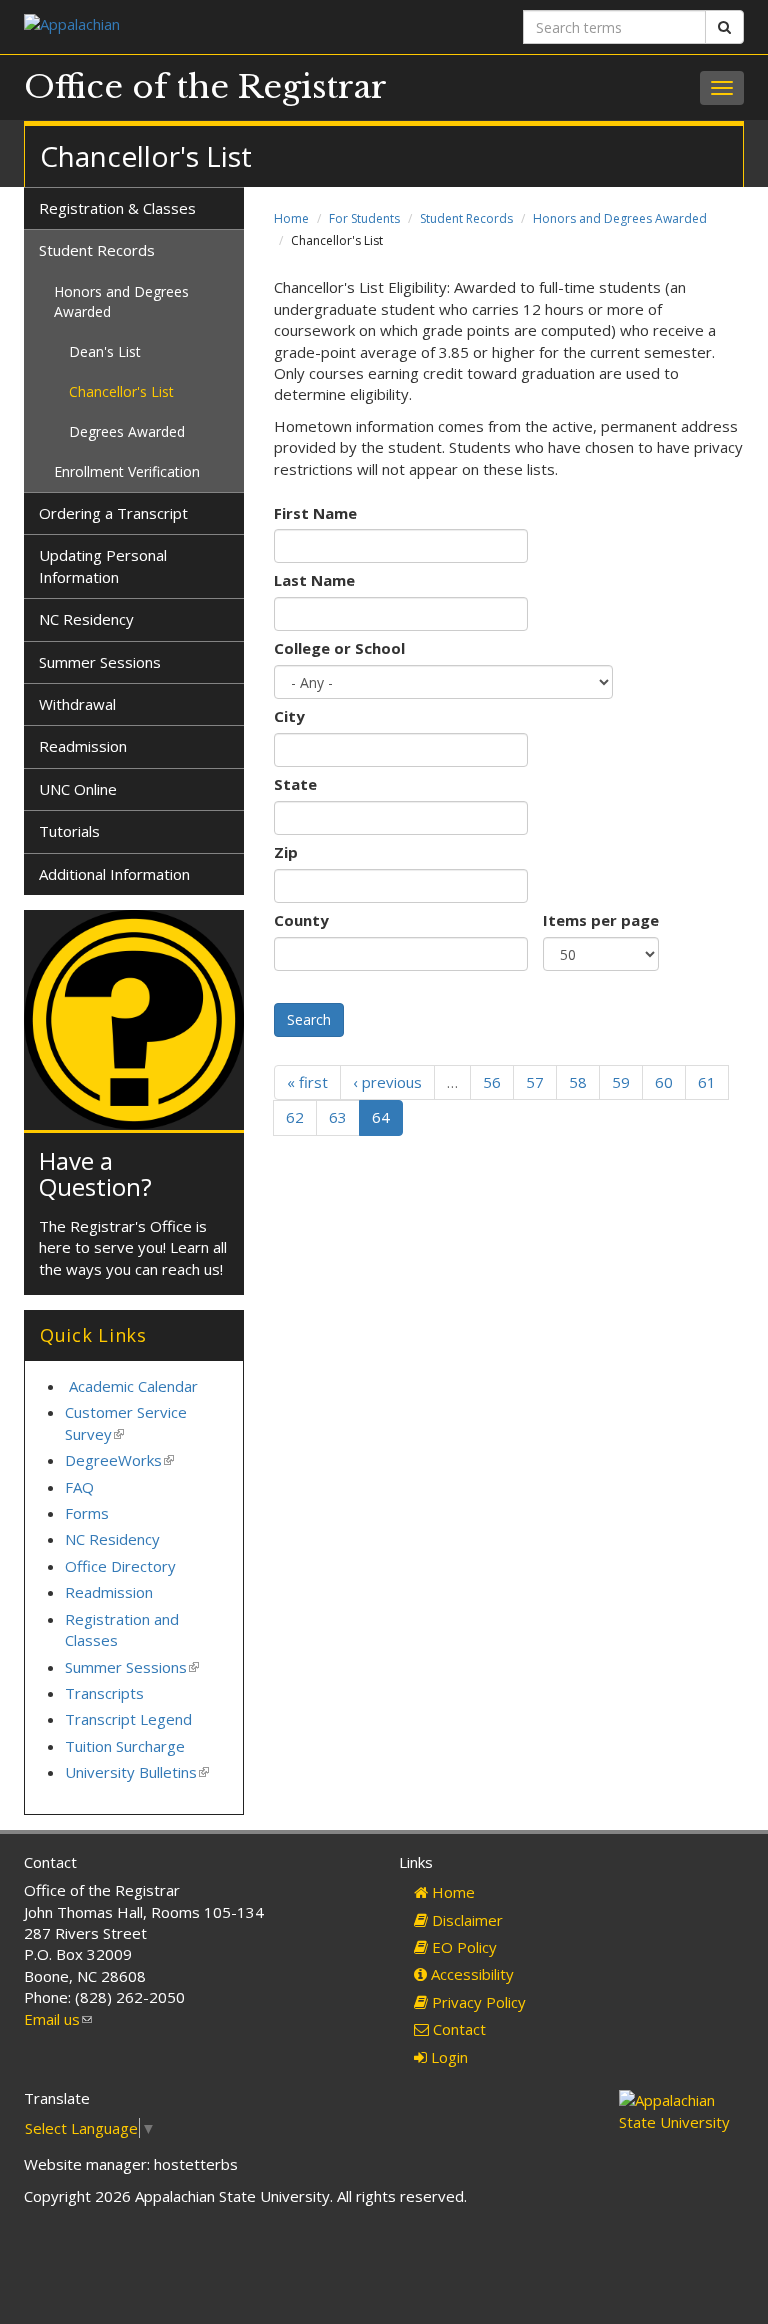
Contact (457, 2029)
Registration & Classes (117, 208)
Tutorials (69, 831)
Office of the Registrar (205, 87)
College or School (339, 648)
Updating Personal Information (103, 565)
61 (707, 1082)
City (289, 716)
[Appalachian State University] (196, 26)
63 (338, 1117)
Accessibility (470, 1974)
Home (291, 218)
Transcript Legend (128, 1719)
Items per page (601, 920)
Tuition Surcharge (125, 1746)
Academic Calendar (133, 1386)
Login (447, 2057)
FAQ (79, 1487)
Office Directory (120, 1566)
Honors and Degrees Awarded (620, 218)
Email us (58, 2019)
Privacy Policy (477, 2002)
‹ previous (387, 1082)
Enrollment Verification (127, 471)
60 (664, 1082)
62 (295, 1117)
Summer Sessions (100, 662)
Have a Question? (95, 1173)
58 (578, 1082)
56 (492, 1082)
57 (535, 1082)
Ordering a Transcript (113, 513)
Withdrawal (77, 704)
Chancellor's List (121, 391)
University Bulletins (137, 1772)
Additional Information (114, 874)
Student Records (466, 218)
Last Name (314, 580)
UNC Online (78, 789)
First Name (315, 513)
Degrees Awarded (127, 431)
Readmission (83, 746)
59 (621, 1082)
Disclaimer (465, 1920)
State (295, 784)
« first (307, 1082)
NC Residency (86, 619)
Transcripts (104, 1693)
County (301, 920)
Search (309, 1019)
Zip (286, 852)
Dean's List (105, 351)
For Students (364, 218)
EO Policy (462, 1947)
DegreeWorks (119, 1460)
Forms (87, 1513)
